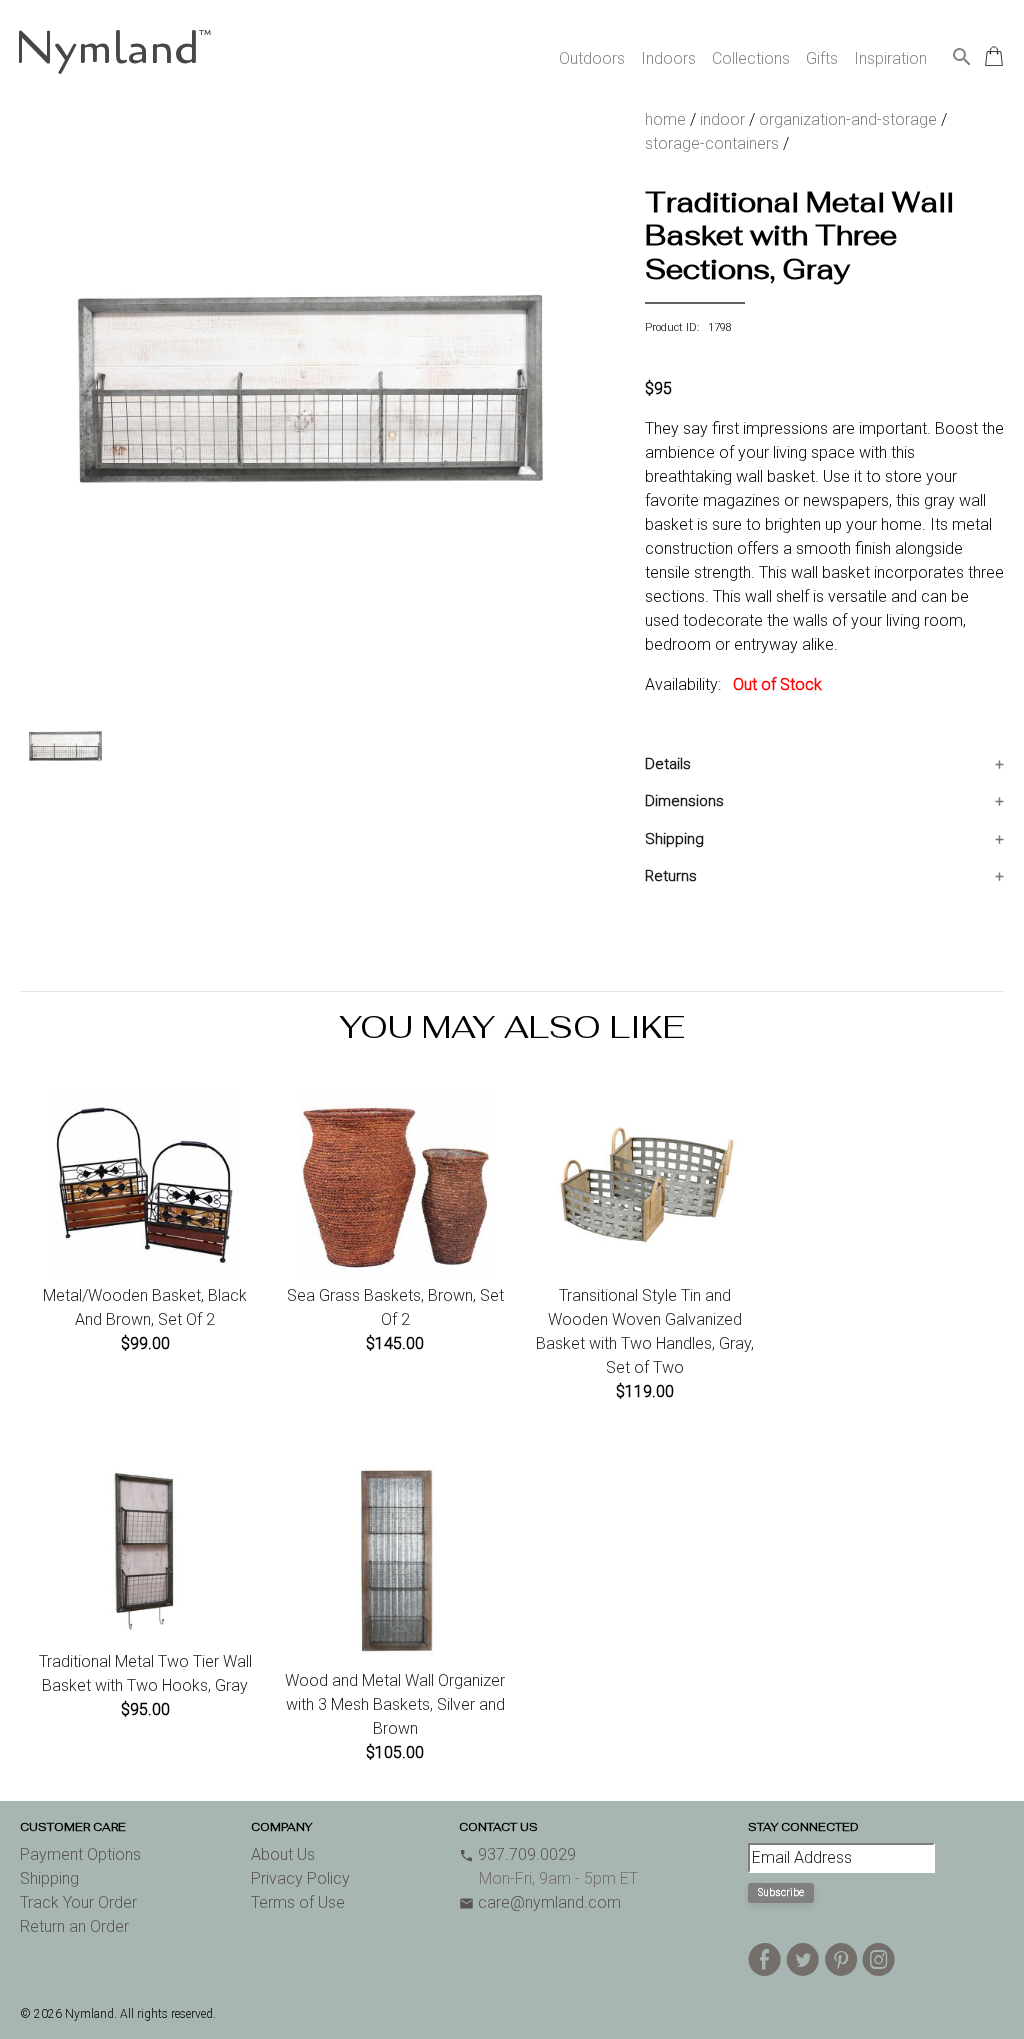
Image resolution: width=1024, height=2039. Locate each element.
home (665, 119)
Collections (751, 58)
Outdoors (592, 58)
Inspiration (890, 58)
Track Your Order (78, 1902)
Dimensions (684, 801)
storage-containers (712, 143)
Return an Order (74, 1926)
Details (668, 764)
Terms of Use (298, 1902)
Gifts (822, 58)
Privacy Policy (300, 1878)
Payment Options (80, 1854)
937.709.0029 (517, 1854)
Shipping (674, 839)
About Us (283, 1854)
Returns (671, 876)
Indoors (668, 58)
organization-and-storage (848, 119)
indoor (722, 119)
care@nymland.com (540, 1902)
